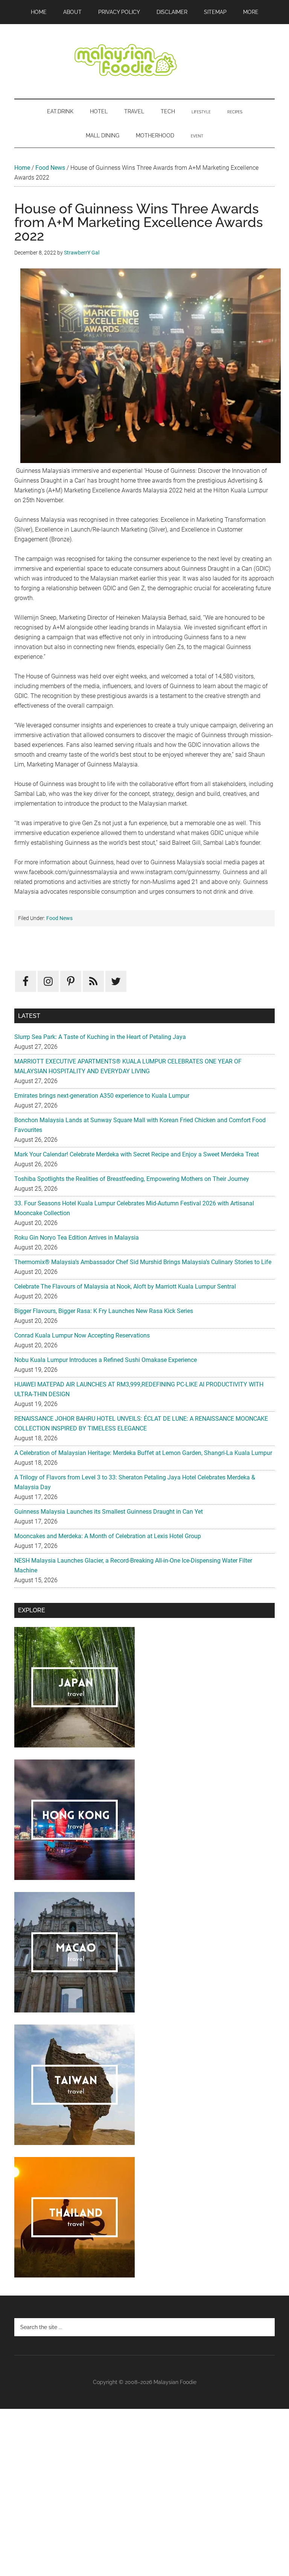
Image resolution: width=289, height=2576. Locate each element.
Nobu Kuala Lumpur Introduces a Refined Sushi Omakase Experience (106, 1360)
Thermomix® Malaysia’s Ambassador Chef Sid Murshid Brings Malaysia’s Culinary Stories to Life (143, 1262)
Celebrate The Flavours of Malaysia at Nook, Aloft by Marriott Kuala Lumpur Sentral (125, 1286)
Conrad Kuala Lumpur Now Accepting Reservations (82, 1335)
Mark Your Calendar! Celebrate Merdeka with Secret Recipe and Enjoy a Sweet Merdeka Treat (137, 1154)
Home (22, 168)
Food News (50, 168)
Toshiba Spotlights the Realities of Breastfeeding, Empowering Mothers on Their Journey (132, 1179)
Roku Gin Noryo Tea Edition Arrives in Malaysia (77, 1238)
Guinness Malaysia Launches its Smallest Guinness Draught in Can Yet (109, 1512)
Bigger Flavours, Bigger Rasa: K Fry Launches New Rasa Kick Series (104, 1311)
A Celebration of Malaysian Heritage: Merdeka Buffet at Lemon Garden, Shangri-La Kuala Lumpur (143, 1453)
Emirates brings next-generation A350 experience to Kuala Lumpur (102, 1096)
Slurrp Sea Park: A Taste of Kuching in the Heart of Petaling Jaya (100, 1037)
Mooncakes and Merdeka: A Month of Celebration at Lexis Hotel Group (108, 1536)
